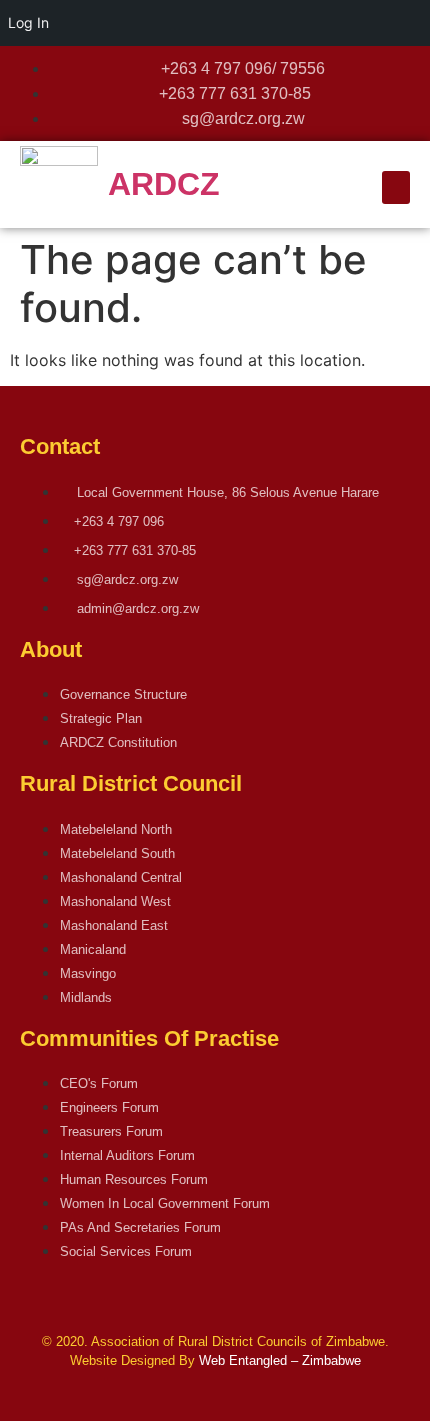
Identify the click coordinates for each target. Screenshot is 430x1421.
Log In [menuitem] (28, 22)
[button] (396, 187)
